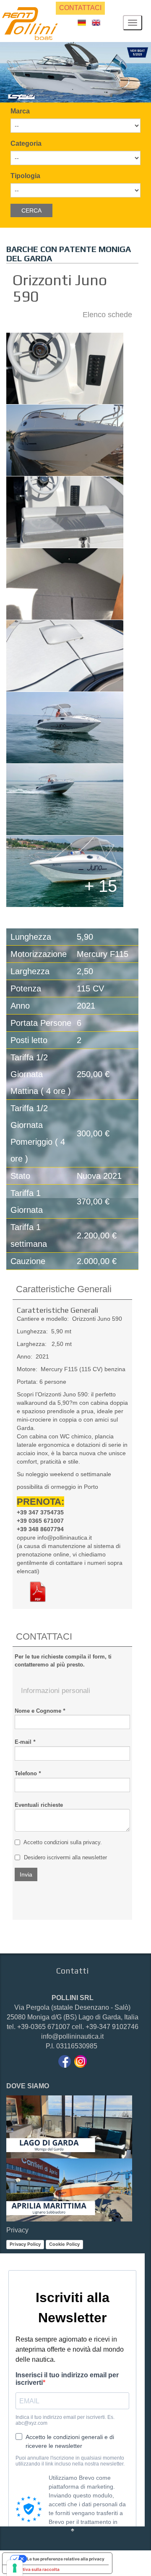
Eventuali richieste (39, 1805)
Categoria (26, 143)
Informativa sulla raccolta (33, 2569)
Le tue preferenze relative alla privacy (66, 2559)
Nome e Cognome (40, 1711)
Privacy (17, 2230)
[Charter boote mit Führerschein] (82, 22)
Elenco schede (107, 315)
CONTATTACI (80, 8)
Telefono (28, 1773)
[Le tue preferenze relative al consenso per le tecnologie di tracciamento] (15, 2568)
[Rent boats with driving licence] (96, 22)
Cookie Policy (64, 2244)
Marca (20, 111)
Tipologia (25, 176)
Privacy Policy (25, 2244)
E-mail (25, 1742)
